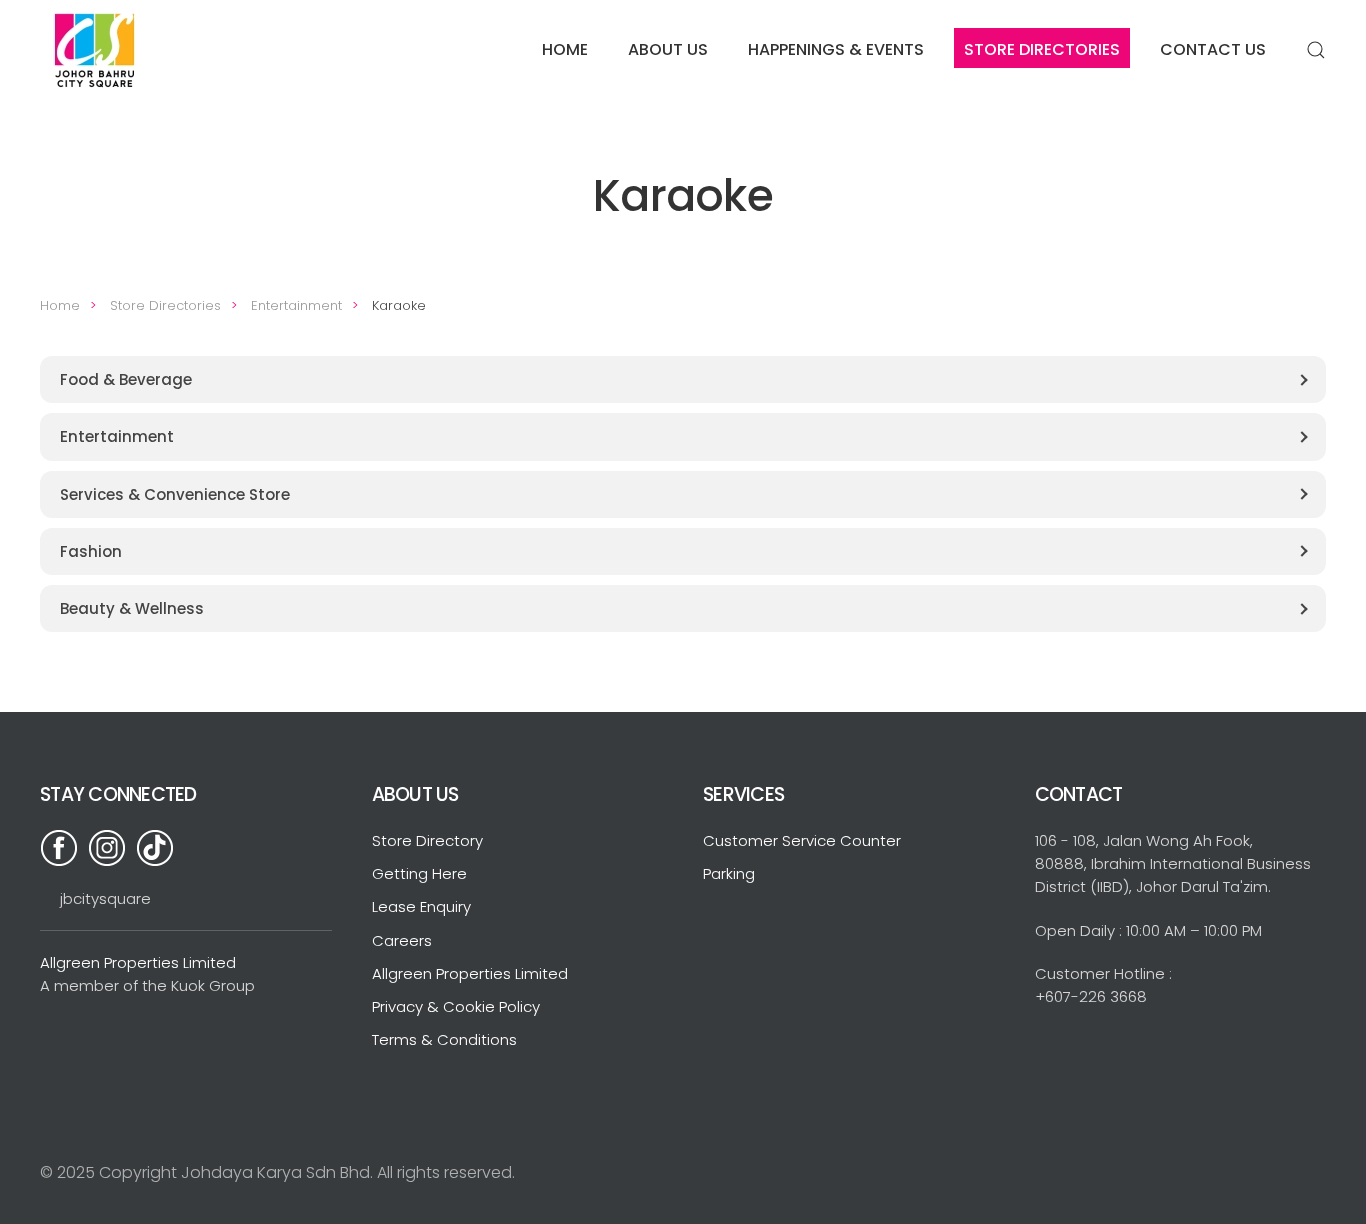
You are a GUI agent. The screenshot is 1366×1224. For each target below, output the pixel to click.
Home (565, 49)
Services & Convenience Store (175, 494)
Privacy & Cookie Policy (456, 1006)
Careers (402, 940)
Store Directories (1042, 49)
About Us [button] (668, 49)
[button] (1316, 50)
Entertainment (117, 436)
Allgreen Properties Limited (138, 962)
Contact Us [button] (1213, 49)
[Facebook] (64, 846)
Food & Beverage (126, 379)
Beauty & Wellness (132, 608)
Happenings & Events (836, 49)
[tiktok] (160, 846)
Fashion (91, 551)
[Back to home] (97, 50)
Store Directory (427, 840)
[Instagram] (112, 846)
